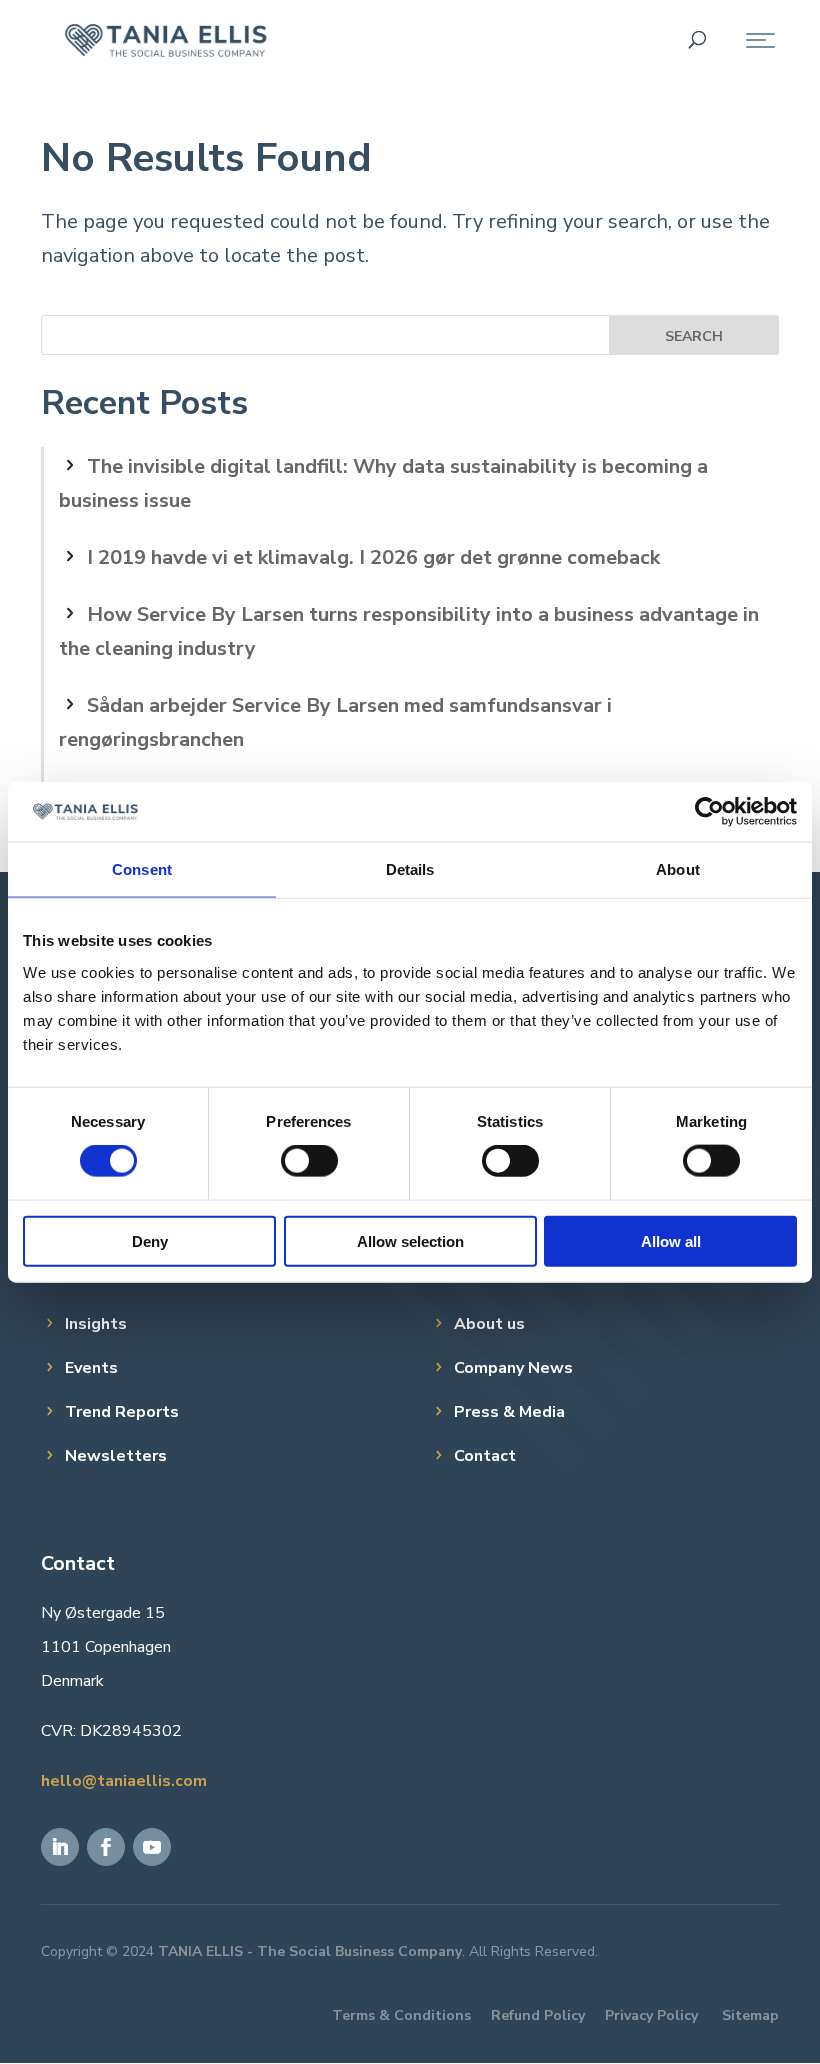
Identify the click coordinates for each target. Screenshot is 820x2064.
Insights (96, 1324)
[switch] (309, 1161)
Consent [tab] (142, 869)
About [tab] (678, 869)
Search (694, 336)
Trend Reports (122, 1412)
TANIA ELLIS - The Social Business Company (310, 1951)
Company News (513, 1368)
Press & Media (509, 1412)
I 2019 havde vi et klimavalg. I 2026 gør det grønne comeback (373, 557)
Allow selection (410, 1240)
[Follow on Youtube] (152, 1847)
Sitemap (750, 2015)
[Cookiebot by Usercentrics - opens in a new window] (709, 812)
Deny (150, 1240)
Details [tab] (410, 869)
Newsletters (116, 1456)
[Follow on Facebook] (106, 1847)
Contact (485, 1456)
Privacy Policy (651, 2015)
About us (489, 1324)
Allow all (671, 1240)
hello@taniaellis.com (124, 1781)
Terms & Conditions (401, 2015)
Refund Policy (538, 2015)
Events (91, 1368)
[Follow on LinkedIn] (60, 1847)
